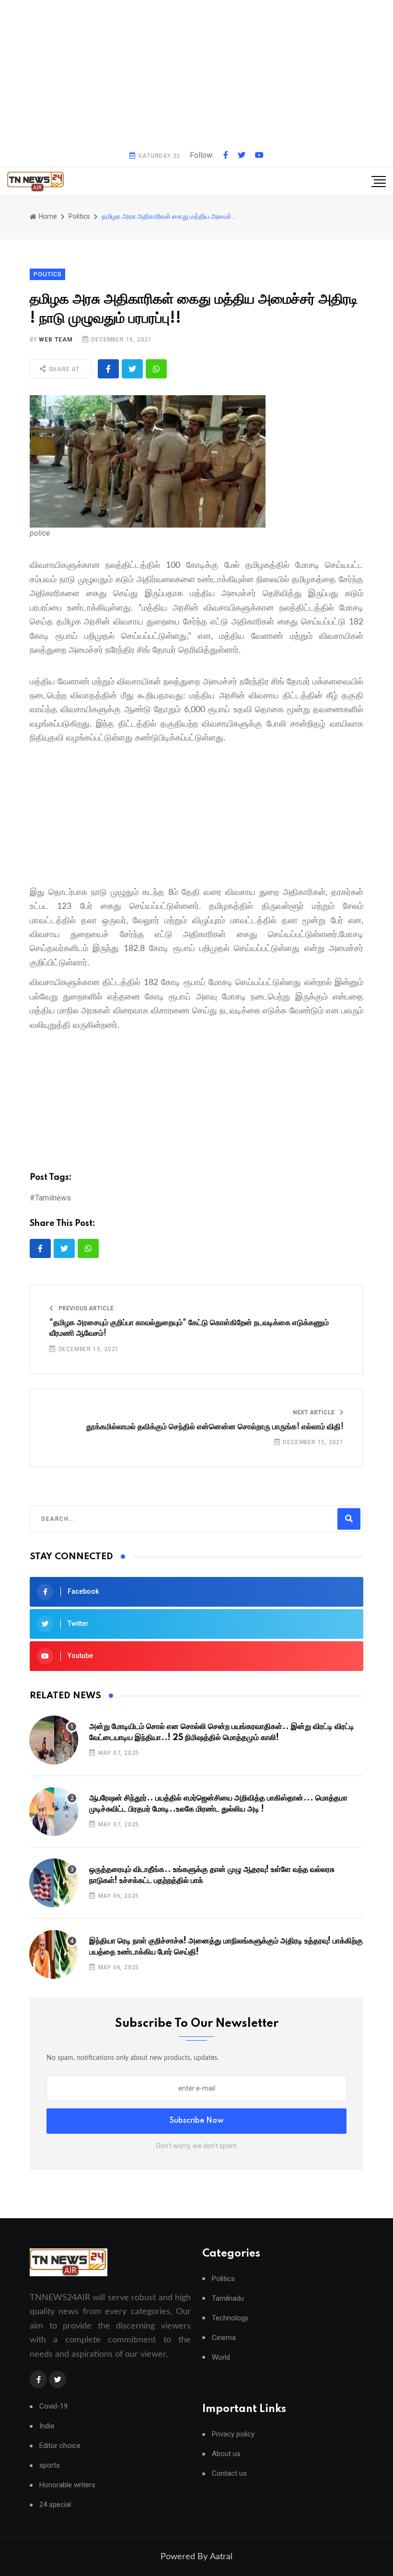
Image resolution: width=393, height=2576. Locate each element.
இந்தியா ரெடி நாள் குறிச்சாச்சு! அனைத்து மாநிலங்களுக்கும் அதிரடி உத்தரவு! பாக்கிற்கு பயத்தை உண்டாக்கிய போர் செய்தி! (226, 1946)
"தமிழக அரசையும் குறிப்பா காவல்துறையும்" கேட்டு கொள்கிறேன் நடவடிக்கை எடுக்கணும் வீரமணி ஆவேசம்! (189, 1328)
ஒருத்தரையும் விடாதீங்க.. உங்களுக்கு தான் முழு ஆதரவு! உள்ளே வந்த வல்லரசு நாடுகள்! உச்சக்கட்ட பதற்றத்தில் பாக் (212, 1875)
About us (226, 2454)
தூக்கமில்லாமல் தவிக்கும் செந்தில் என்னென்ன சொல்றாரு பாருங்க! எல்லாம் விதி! (215, 1427)
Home (47, 216)
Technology (230, 2318)
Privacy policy (233, 2434)
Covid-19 (53, 2406)
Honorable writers (67, 2485)
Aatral (221, 2557)
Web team (56, 340)
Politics (223, 2279)
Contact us (229, 2474)
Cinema (224, 2338)
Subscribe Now (197, 2121)
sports (50, 2465)
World (221, 2358)
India (47, 2426)
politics (79, 216)
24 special (55, 2505)
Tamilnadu (228, 2299)
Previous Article (85, 1308)
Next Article (314, 1412)
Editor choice (60, 2446)
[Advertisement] (196, 72)
